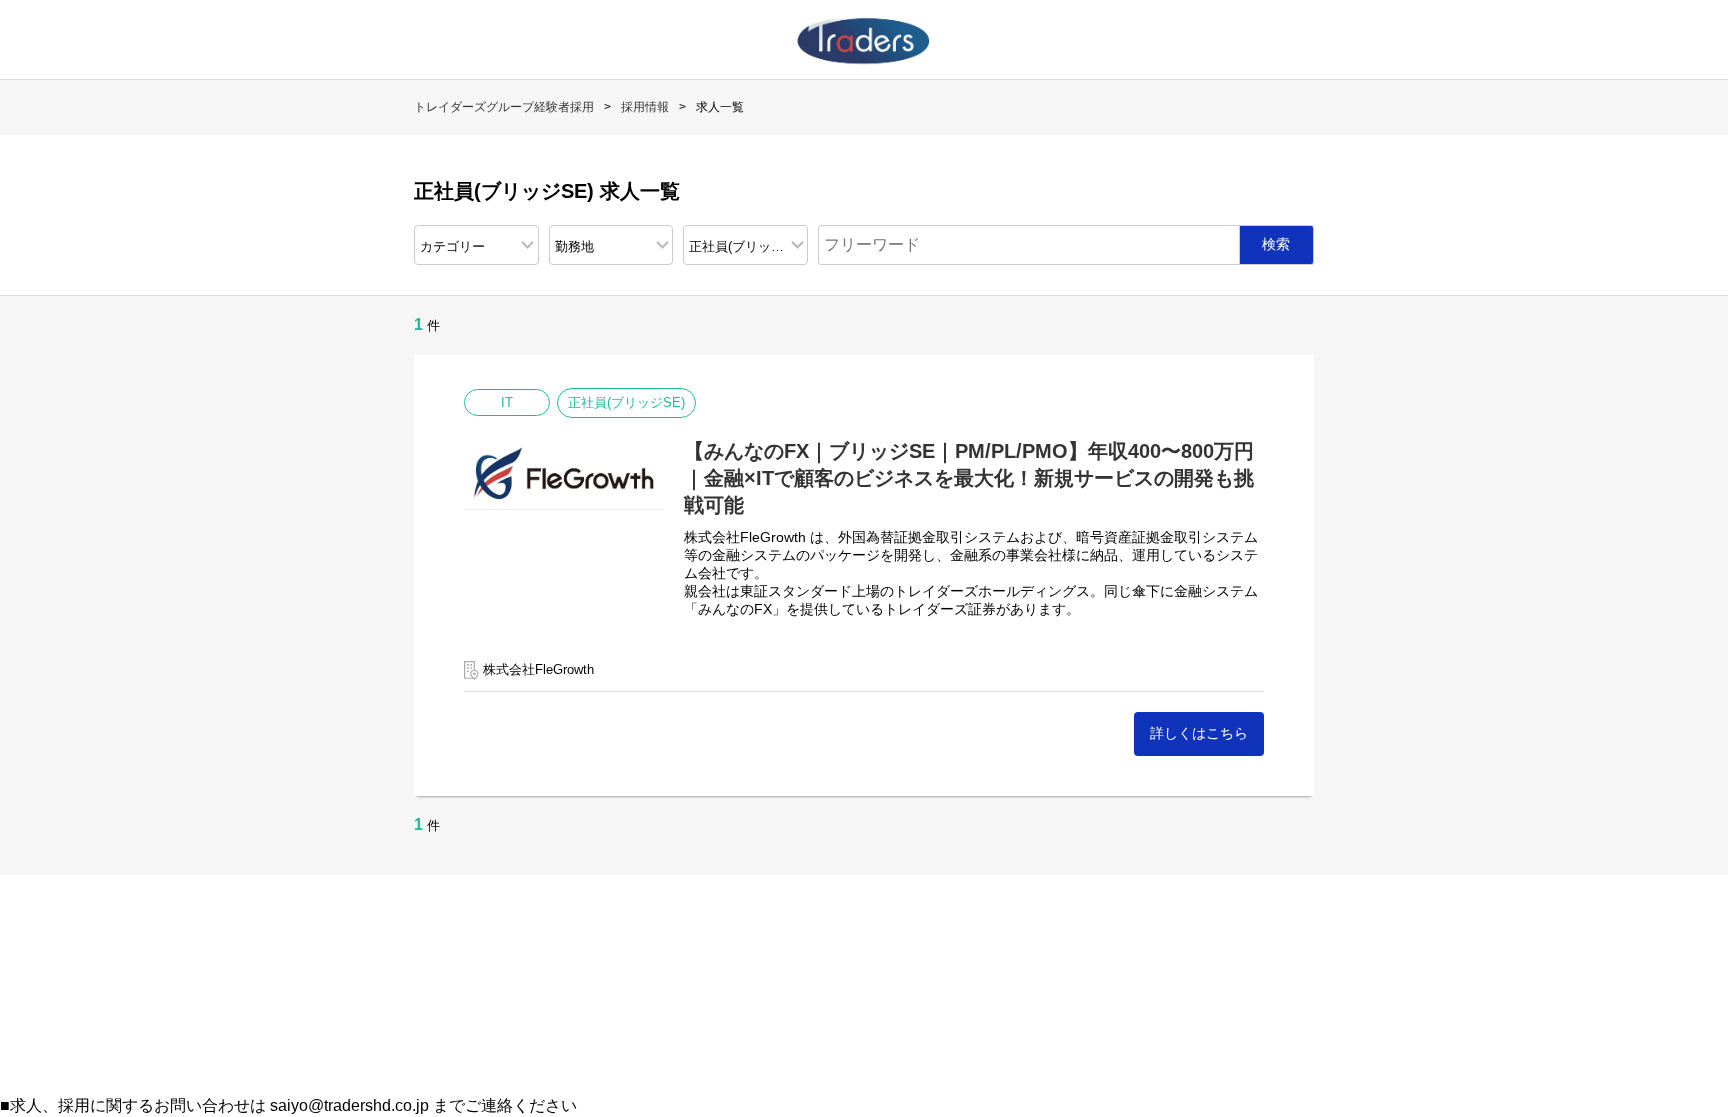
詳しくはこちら (1199, 733)
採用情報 (645, 107)
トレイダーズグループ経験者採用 (504, 107)
